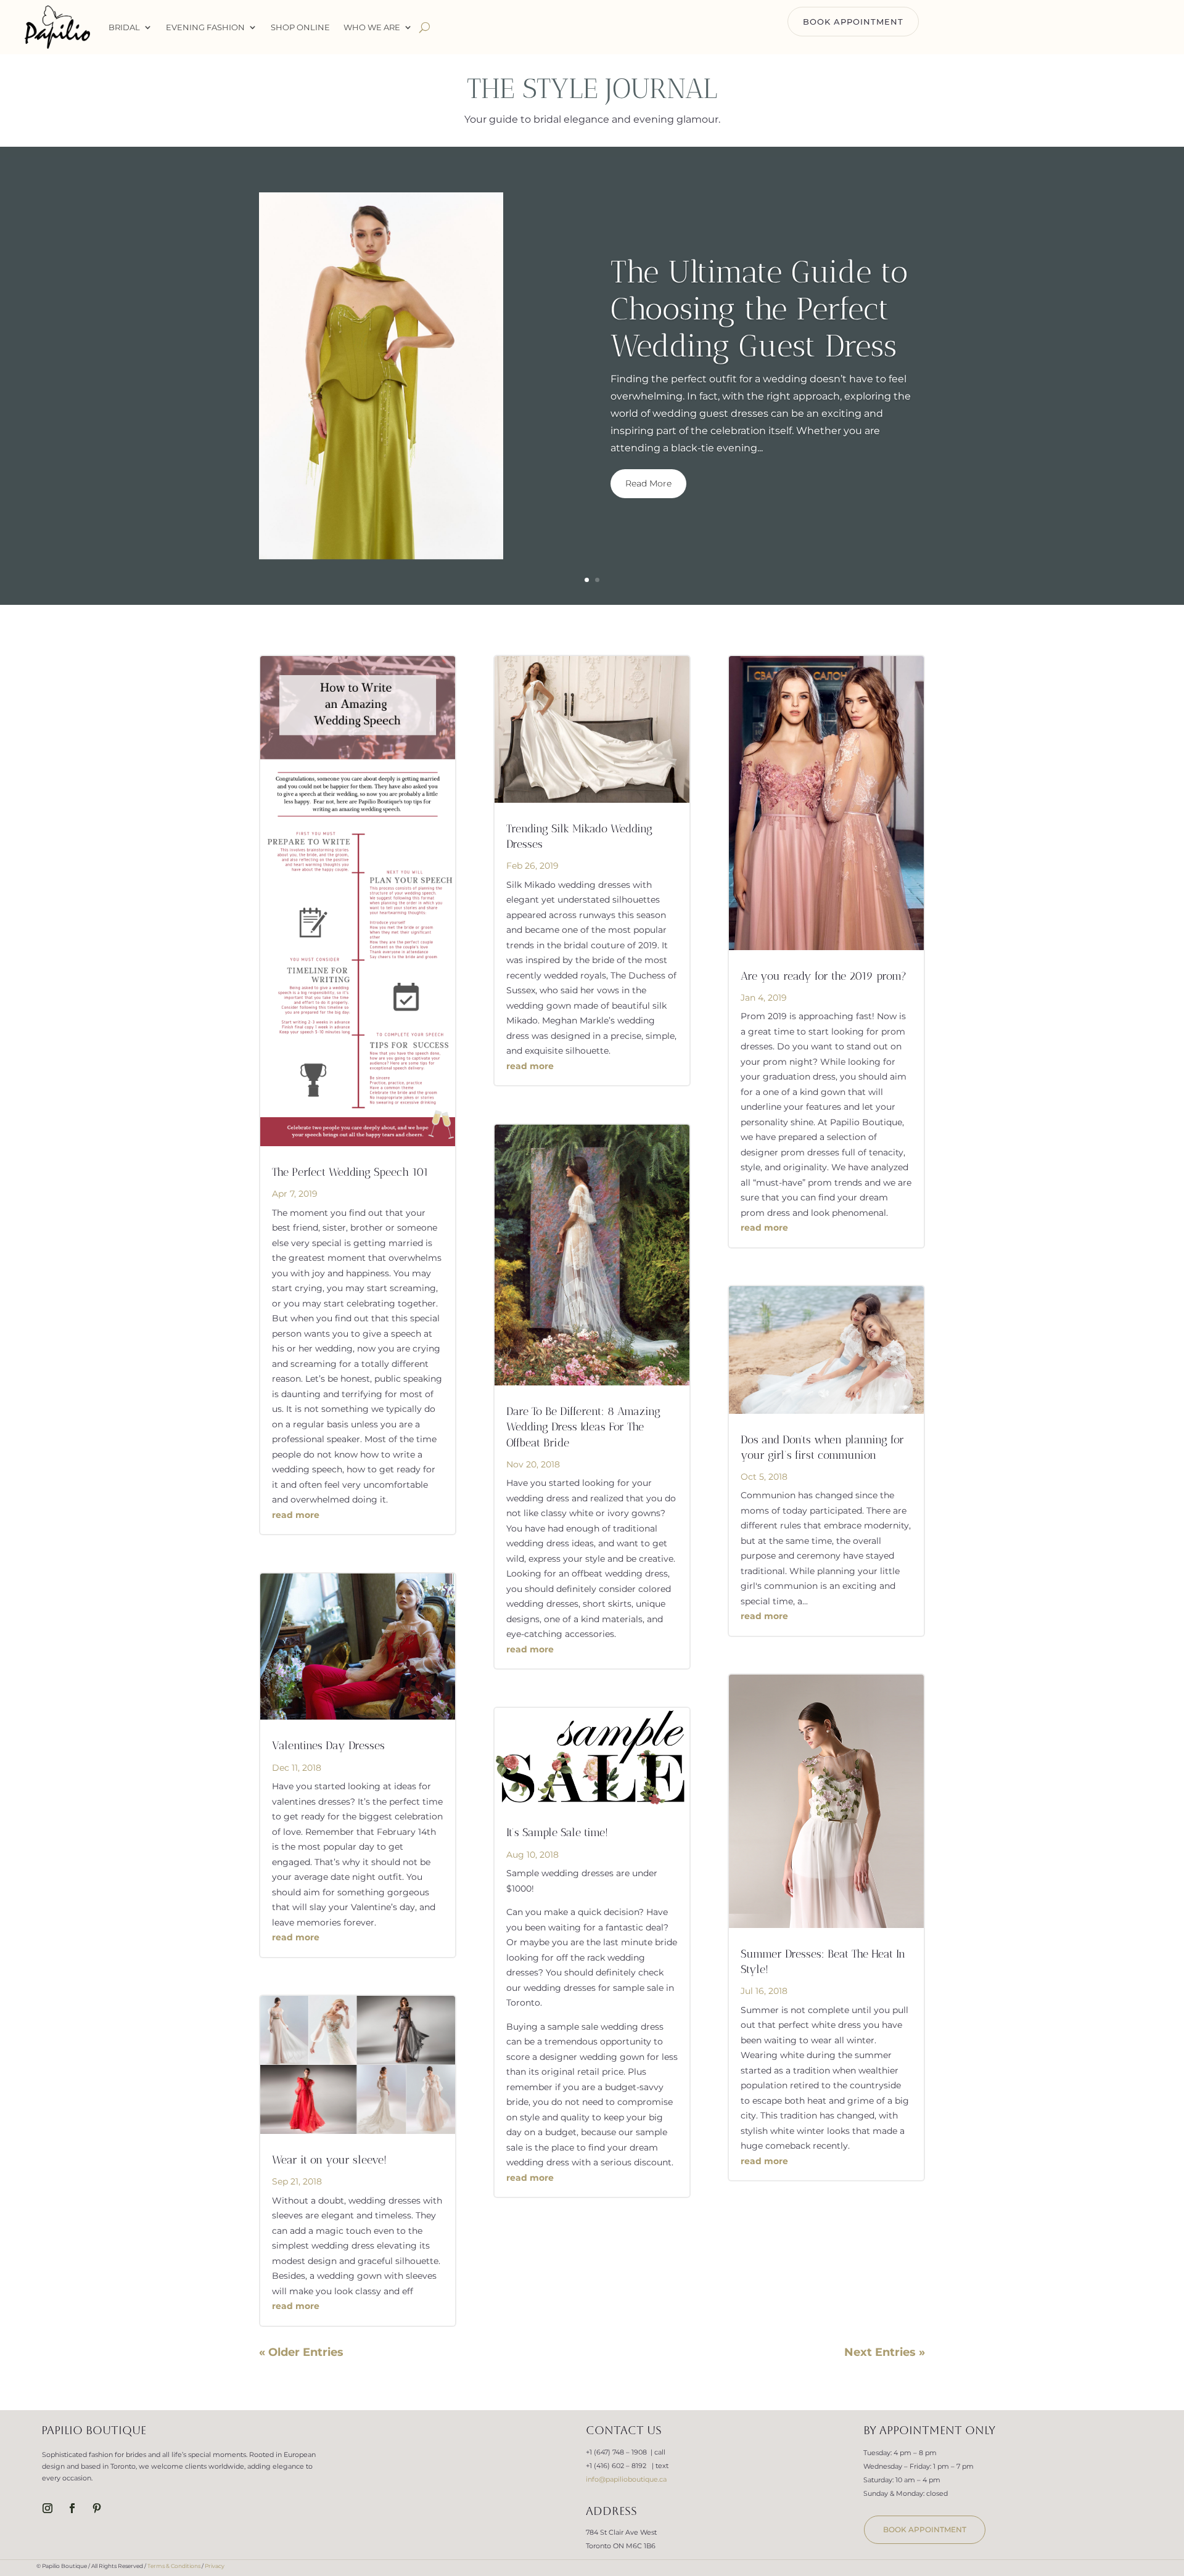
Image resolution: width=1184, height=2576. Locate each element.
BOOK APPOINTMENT (853, 22)
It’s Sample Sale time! (557, 1832)
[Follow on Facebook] (72, 2508)
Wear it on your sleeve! (329, 2160)
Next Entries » (885, 2352)
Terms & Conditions (174, 2566)
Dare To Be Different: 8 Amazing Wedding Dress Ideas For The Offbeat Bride (583, 1427)
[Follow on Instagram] (47, 2508)
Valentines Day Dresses (328, 1745)
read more (296, 1515)
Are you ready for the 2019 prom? (824, 976)
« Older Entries (301, 2352)
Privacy (215, 2566)
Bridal (124, 27)
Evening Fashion (205, 27)
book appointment (925, 2529)
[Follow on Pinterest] (97, 2508)
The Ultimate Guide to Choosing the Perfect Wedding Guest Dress (759, 309)
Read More (648, 483)
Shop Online (300, 27)
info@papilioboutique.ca (626, 2479)
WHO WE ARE (372, 27)
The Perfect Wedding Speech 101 (350, 1172)
